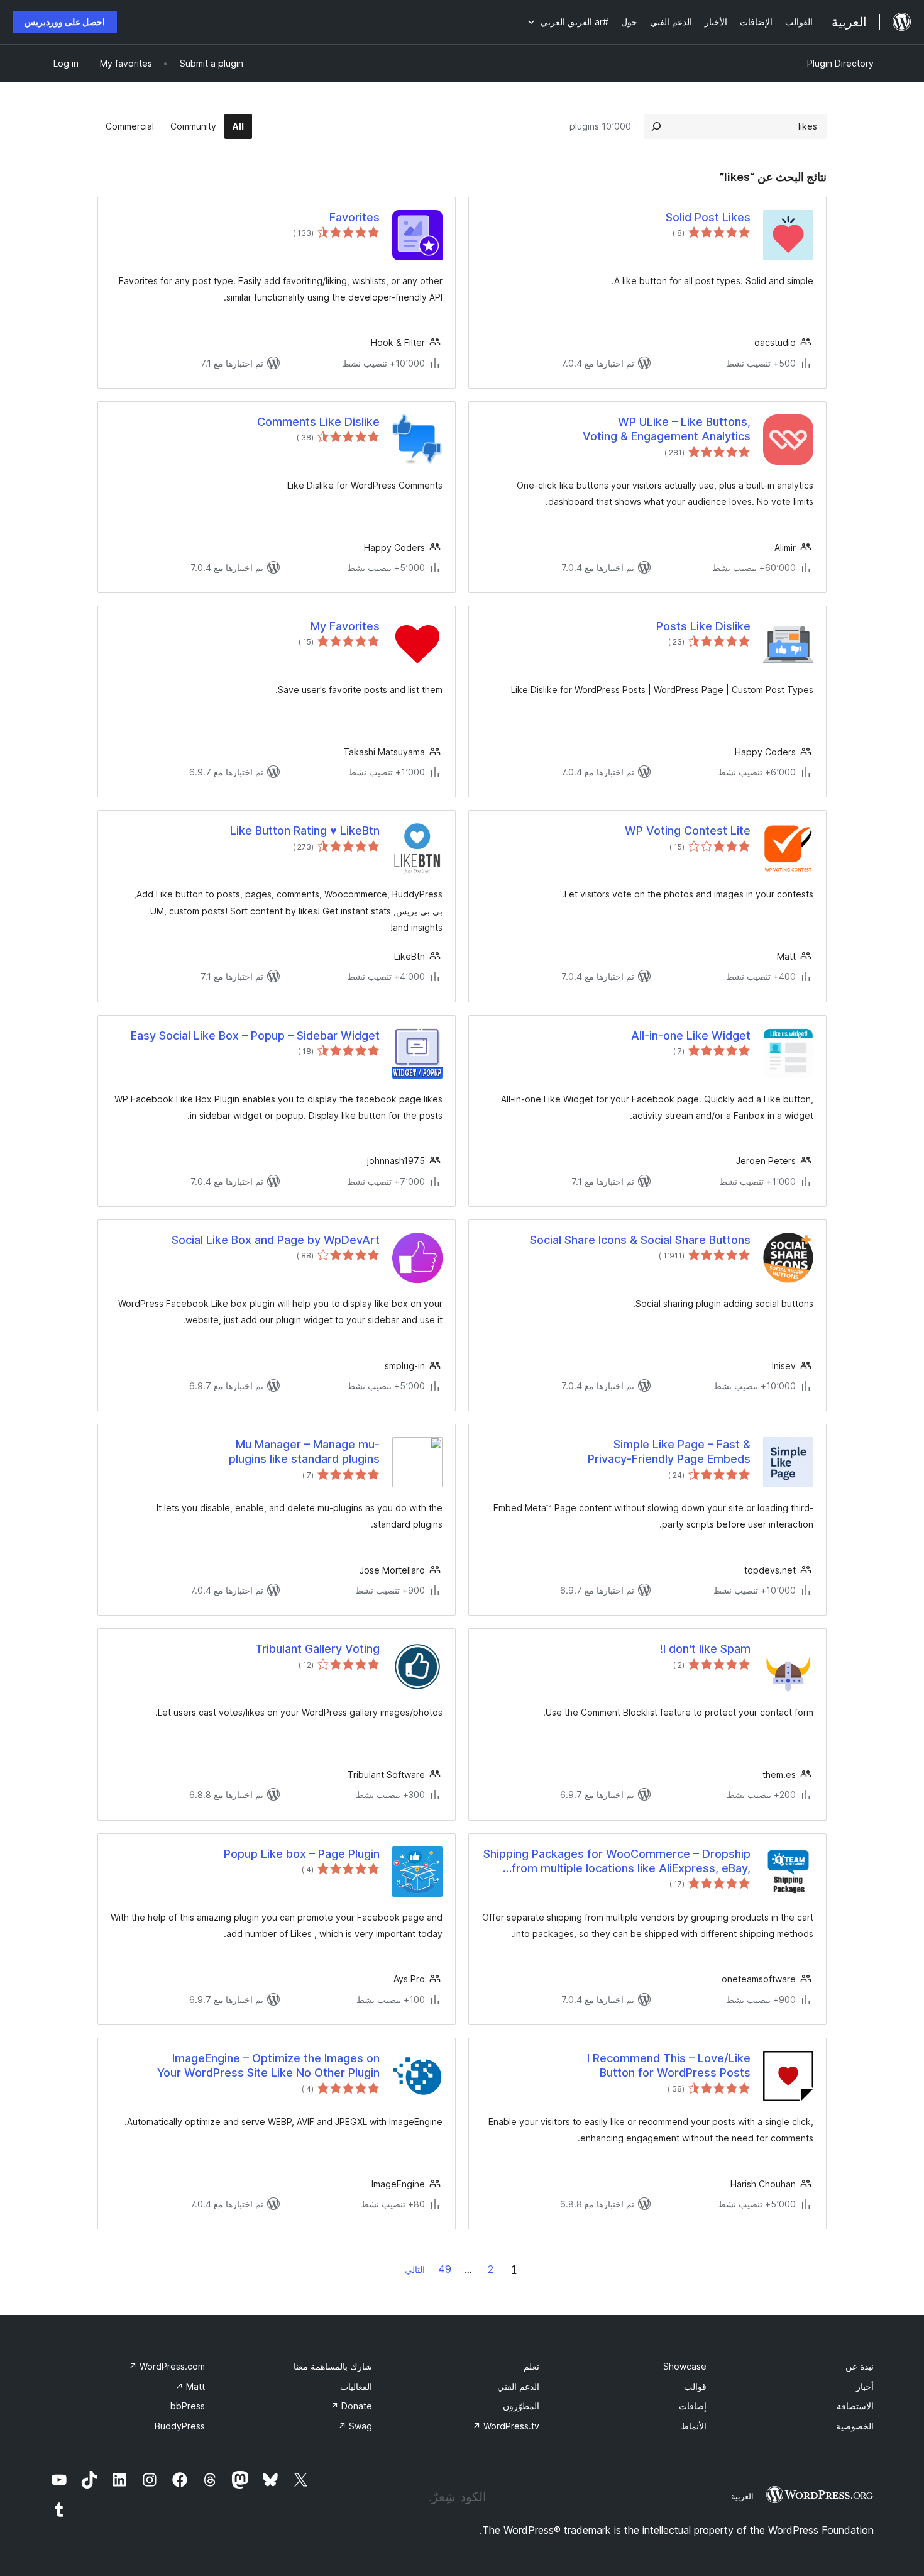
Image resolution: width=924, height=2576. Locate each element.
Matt (190, 2386)
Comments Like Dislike (318, 422)
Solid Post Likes (708, 217)
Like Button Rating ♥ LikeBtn (305, 830)
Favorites (355, 217)
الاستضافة (855, 2406)
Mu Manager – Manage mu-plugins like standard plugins (304, 1452)
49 (445, 2269)
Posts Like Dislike (703, 626)
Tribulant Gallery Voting (317, 1649)
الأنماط (694, 2426)
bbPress (188, 2406)
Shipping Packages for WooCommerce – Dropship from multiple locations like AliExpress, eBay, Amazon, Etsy (617, 1862)
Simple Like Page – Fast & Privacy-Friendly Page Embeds (669, 1452)
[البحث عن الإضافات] (656, 126)
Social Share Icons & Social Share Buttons (640, 1240)
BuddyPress (180, 2426)
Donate (351, 2406)
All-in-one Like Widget (691, 1035)
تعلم (531, 2366)
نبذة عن (860, 2366)
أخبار (865, 2386)
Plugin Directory (840, 63)
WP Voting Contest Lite (688, 830)
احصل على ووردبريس (65, 22)
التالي (415, 2269)
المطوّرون (521, 2406)
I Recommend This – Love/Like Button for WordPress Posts (669, 2065)
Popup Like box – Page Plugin (302, 1854)
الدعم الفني (518, 2386)
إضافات (693, 2406)
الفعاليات (356, 2386)
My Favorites (345, 626)
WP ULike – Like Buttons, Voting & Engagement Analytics (667, 429)
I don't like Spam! (705, 1649)
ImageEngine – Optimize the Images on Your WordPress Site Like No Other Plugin (268, 2065)
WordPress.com (167, 2366)
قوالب (695, 2386)
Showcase (685, 2366)
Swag (355, 2426)
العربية (742, 2496)
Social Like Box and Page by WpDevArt (276, 1240)
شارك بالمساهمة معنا (333, 2366)
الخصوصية (855, 2426)
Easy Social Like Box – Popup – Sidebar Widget (255, 1035)
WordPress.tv (506, 2426)
